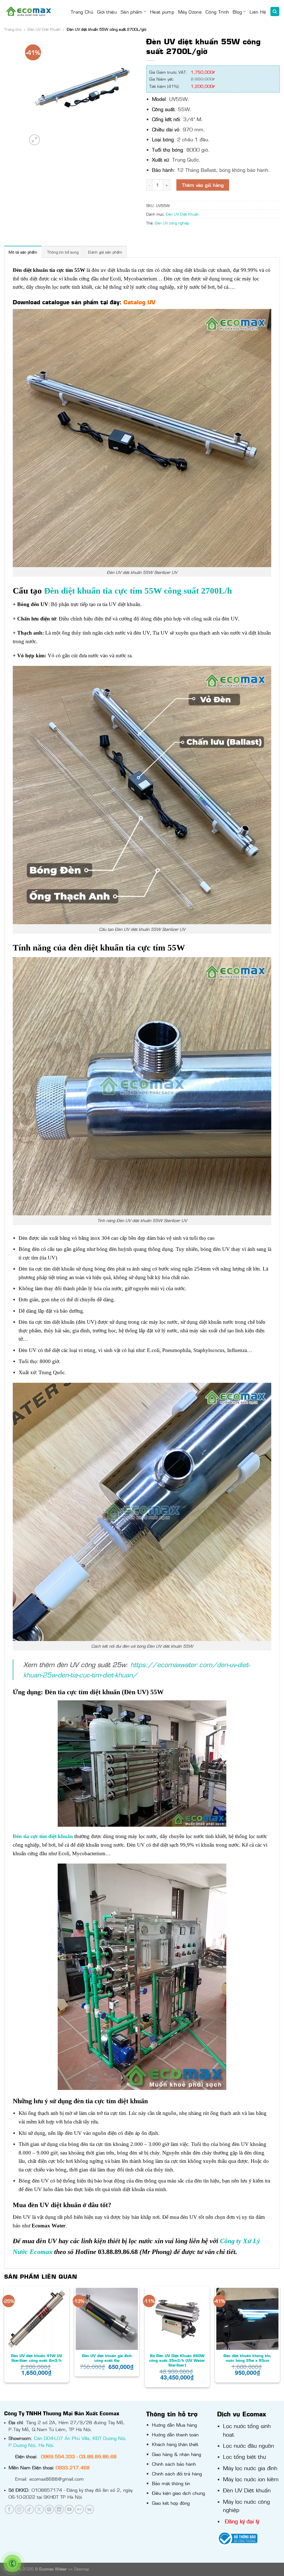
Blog (237, 12)
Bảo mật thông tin (171, 2483)
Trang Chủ (82, 12)
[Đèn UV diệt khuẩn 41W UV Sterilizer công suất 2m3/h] (37, 2319)
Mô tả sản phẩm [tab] (23, 252)
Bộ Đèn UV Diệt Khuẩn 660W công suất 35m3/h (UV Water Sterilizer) (177, 2360)
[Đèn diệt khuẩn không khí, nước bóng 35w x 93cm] (247, 2319)
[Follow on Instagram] (19, 2509)
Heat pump (162, 12)
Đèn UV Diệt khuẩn (247, 2490)
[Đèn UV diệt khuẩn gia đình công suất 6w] (107, 2319)
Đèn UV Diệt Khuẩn (44, 29)
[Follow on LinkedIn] (59, 2509)
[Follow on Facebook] (9, 2509)
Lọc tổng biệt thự (244, 2456)
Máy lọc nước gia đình (250, 2468)
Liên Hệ (258, 12)
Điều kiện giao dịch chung (178, 2493)
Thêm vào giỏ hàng (203, 185)
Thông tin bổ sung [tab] (63, 252)
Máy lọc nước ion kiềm (251, 2479)
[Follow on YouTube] (69, 2509)
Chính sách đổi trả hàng (177, 2473)
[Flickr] (79, 2509)
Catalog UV (139, 302)
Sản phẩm (132, 12)
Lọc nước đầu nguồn (248, 2445)
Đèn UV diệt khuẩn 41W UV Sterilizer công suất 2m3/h (37, 2358)
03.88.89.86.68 (98, 2456)
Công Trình (217, 12)
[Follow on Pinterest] (49, 2509)
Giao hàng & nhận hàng (177, 2454)
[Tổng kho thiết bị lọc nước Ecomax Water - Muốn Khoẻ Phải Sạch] (29, 11)
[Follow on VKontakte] (89, 2509)
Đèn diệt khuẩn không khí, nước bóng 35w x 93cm (248, 2358)
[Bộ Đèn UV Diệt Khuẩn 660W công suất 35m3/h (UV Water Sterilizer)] (177, 2319)
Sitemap (82, 2569)
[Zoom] (35, 140)
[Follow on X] (39, 2509)
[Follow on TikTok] (29, 2509)
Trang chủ (13, 29)
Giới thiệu (107, 12)
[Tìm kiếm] (275, 11)
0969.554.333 (58, 2456)
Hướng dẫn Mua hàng (174, 2425)
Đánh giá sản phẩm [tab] (105, 252)
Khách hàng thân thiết (175, 2444)
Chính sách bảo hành (174, 2464)
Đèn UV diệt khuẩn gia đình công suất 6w (107, 2358)
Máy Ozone (190, 12)
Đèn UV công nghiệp (172, 223)
